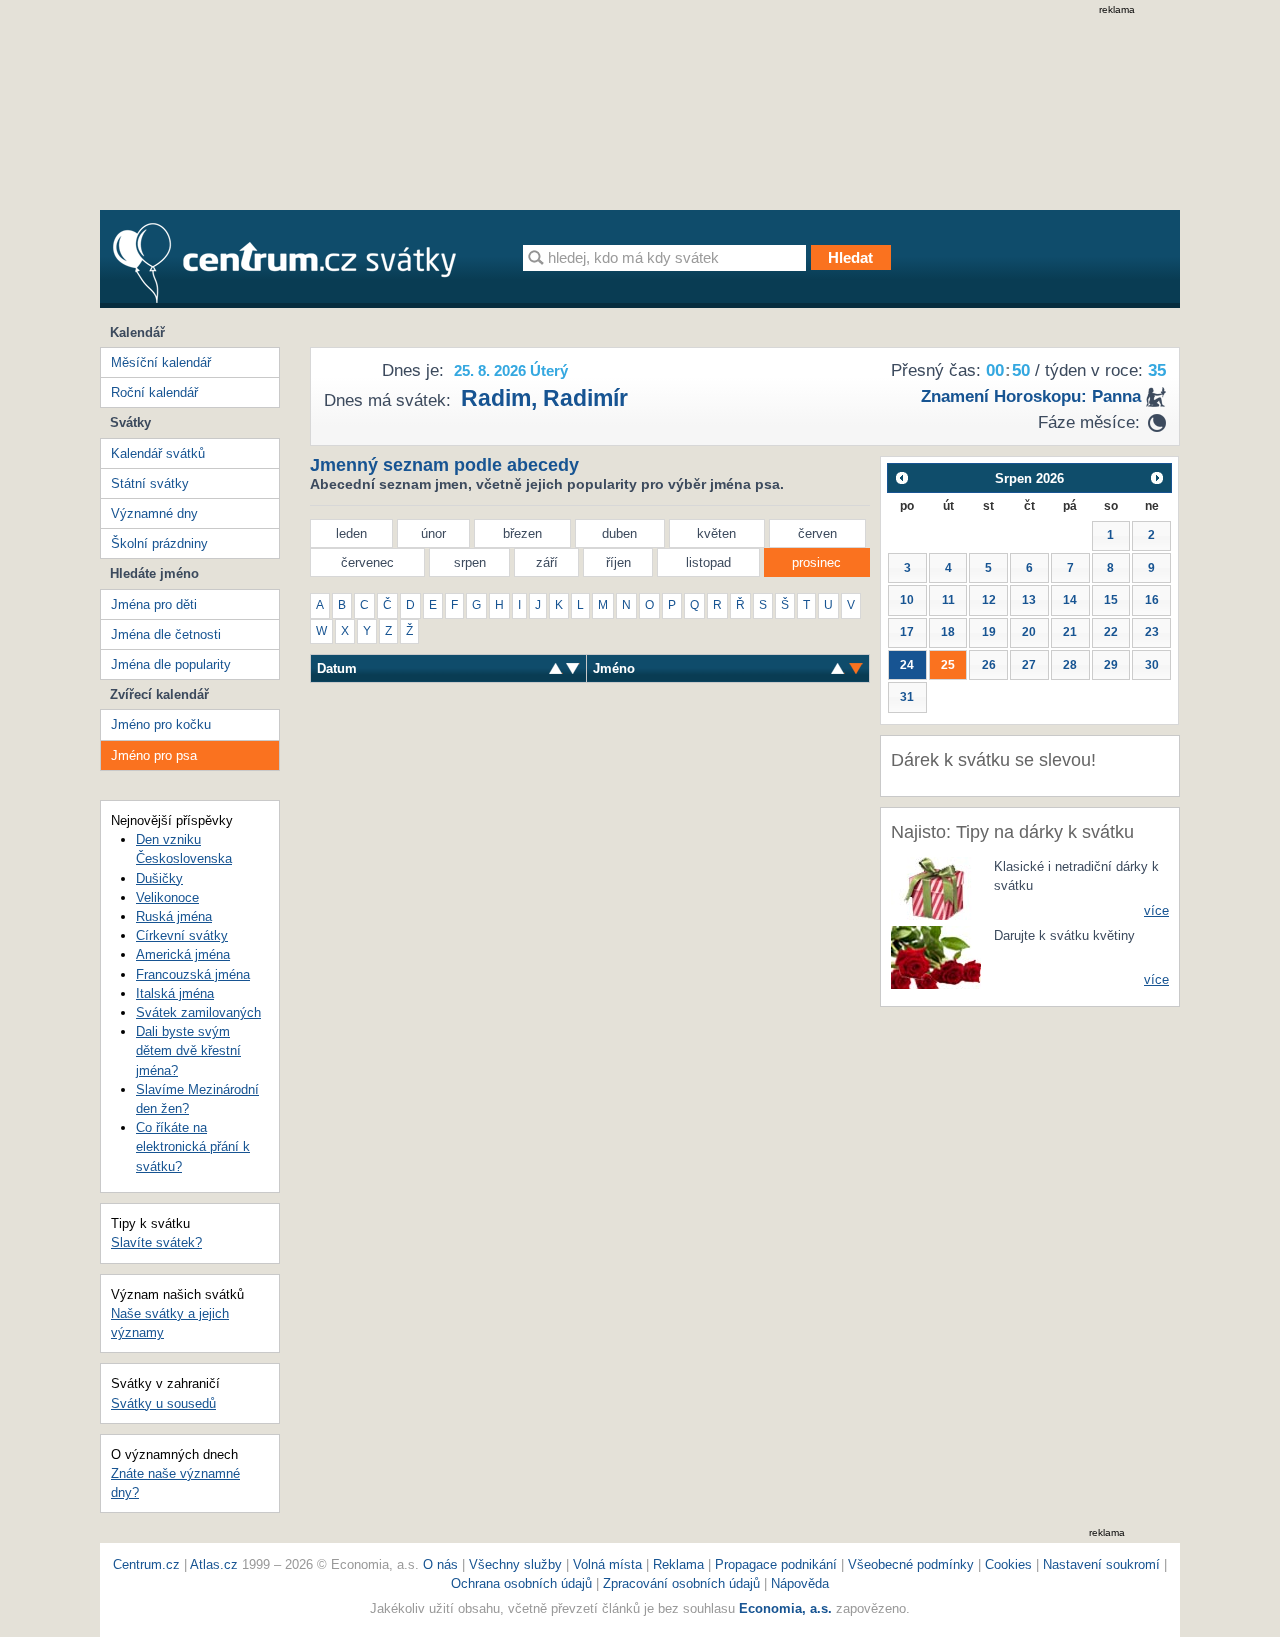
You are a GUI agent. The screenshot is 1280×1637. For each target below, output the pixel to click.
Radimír (585, 398)
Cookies (1008, 1564)
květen (716, 533)
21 (1070, 632)
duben (619, 533)
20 (1029, 632)
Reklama (680, 1564)
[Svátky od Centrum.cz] (284, 263)
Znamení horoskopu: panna (1031, 396)
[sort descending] (556, 668)
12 (989, 600)
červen (817, 533)
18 (948, 632)
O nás (440, 1564)
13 (1029, 600)
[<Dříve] (901, 477)
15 (1111, 600)
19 (989, 632)
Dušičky (159, 878)
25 (948, 665)
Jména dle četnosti (166, 634)
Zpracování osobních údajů (681, 1583)
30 (1152, 665)
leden (351, 533)
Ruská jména (174, 916)
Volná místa (607, 1564)
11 (948, 600)
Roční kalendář (154, 392)
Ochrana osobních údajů (521, 1583)
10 (907, 600)
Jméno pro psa (154, 755)
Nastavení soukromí (1101, 1564)
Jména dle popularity (171, 664)
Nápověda (800, 1583)
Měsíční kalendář (161, 362)
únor (433, 533)
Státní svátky (150, 483)
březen (522, 533)
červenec (367, 562)
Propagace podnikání (776, 1564)
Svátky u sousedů (163, 1403)
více (1156, 910)
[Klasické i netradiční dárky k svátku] (936, 887)
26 (989, 665)
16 (1152, 600)
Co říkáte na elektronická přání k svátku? (193, 1146)
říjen (618, 562)
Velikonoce (167, 897)
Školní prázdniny (159, 543)
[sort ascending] (573, 668)
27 (1029, 665)
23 (1152, 632)
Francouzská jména (193, 974)
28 (1070, 665)
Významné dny (154, 513)
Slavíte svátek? (156, 1242)
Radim (496, 398)
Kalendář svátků (158, 453)
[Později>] (1157, 477)
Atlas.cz (214, 1564)
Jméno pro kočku (161, 724)
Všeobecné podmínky (911, 1564)
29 (1111, 665)
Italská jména (175, 993)
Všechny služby (517, 1564)
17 (907, 632)
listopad (708, 562)
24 (907, 665)
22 (1111, 632)
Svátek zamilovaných (198, 1012)
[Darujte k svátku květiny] (936, 956)
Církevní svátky (182, 935)
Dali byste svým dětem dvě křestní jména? (188, 1050)
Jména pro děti (154, 604)
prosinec (816, 562)
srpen (470, 562)
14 (1070, 600)
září (547, 562)
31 (907, 697)
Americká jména (183, 954)
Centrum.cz (146, 1564)
